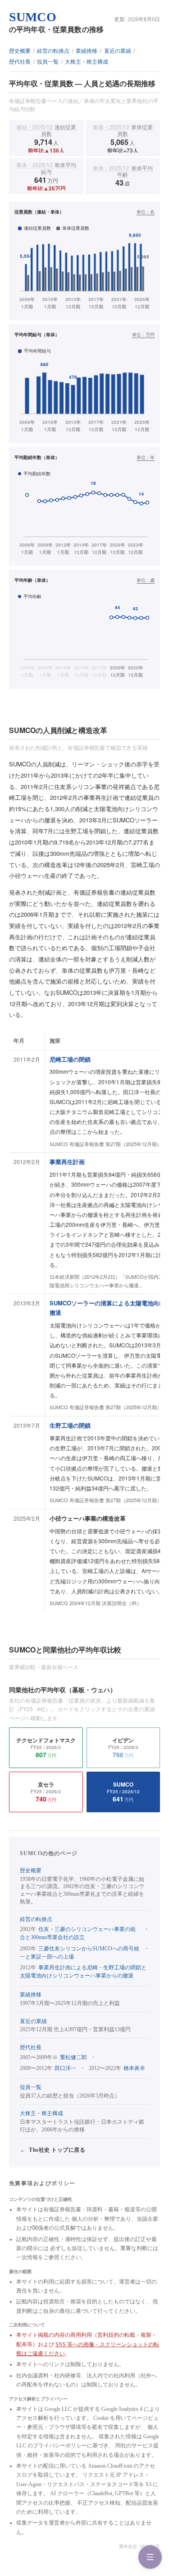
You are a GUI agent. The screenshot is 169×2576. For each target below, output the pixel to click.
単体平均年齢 (123, 171)
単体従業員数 (123, 130)
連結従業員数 (46, 130)
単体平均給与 (46, 168)
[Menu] (150, 2557)
